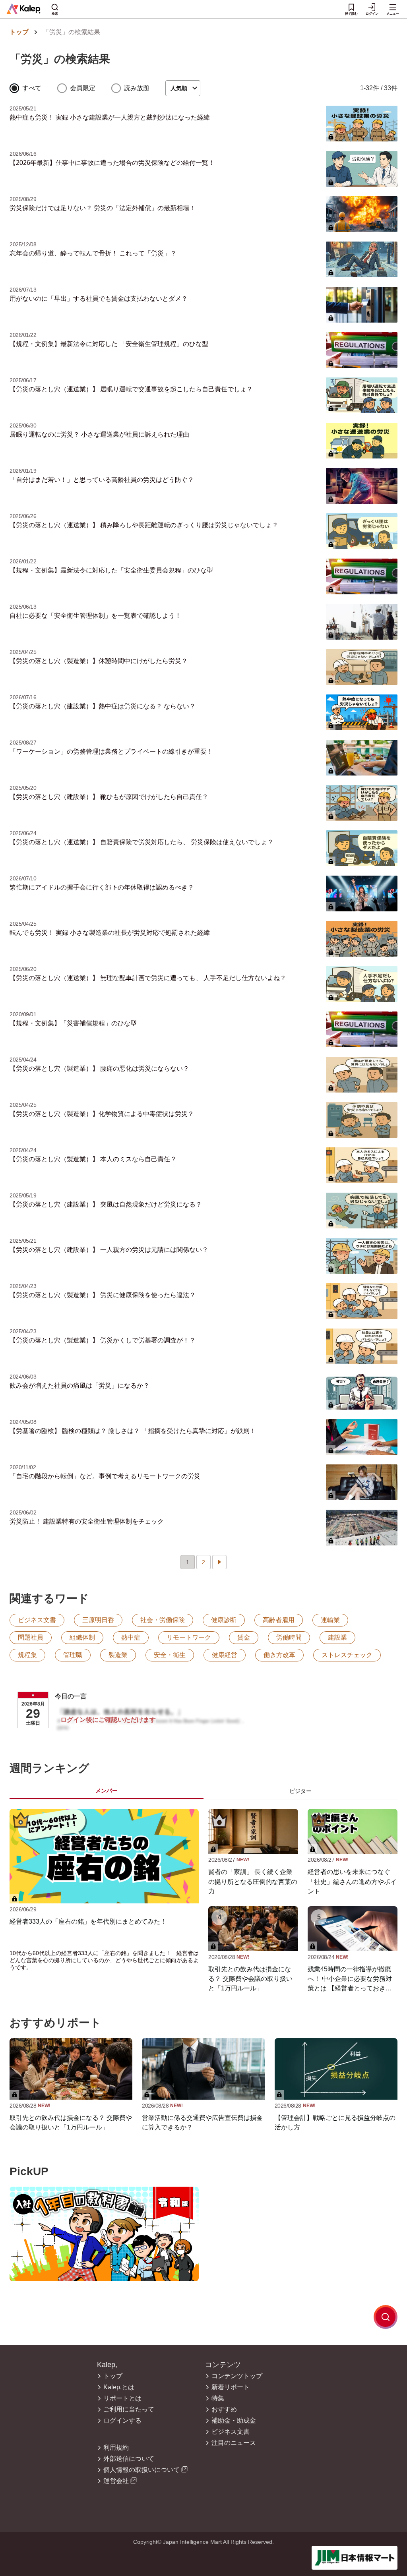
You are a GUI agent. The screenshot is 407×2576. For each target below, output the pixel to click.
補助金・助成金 (234, 2421)
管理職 (73, 1655)
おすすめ (224, 2410)
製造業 (118, 1655)
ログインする (122, 2421)
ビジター (300, 1791)
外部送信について (129, 2459)
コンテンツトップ (237, 2376)
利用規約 (116, 2448)
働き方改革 (279, 1655)
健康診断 (224, 1620)
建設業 (337, 1637)
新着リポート (231, 2387)
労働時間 (289, 1637)
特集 (218, 2398)
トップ (19, 32)
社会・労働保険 (163, 1620)
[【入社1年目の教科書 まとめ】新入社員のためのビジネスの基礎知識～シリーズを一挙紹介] (104, 2234)
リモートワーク (189, 1637)
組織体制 (82, 1637)
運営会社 (116, 2481)
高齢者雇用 (279, 1620)
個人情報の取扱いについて (141, 2470)
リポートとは (122, 2398)
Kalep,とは (119, 2387)
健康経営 (225, 1655)
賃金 (244, 1637)
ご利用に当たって (129, 2410)
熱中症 (131, 1637)
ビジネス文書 (37, 1620)
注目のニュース (234, 2443)
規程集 (27, 1655)
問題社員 (31, 1637)
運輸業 (330, 1620)
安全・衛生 (170, 1655)
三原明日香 (98, 1620)
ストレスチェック (347, 1655)
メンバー (107, 1791)
